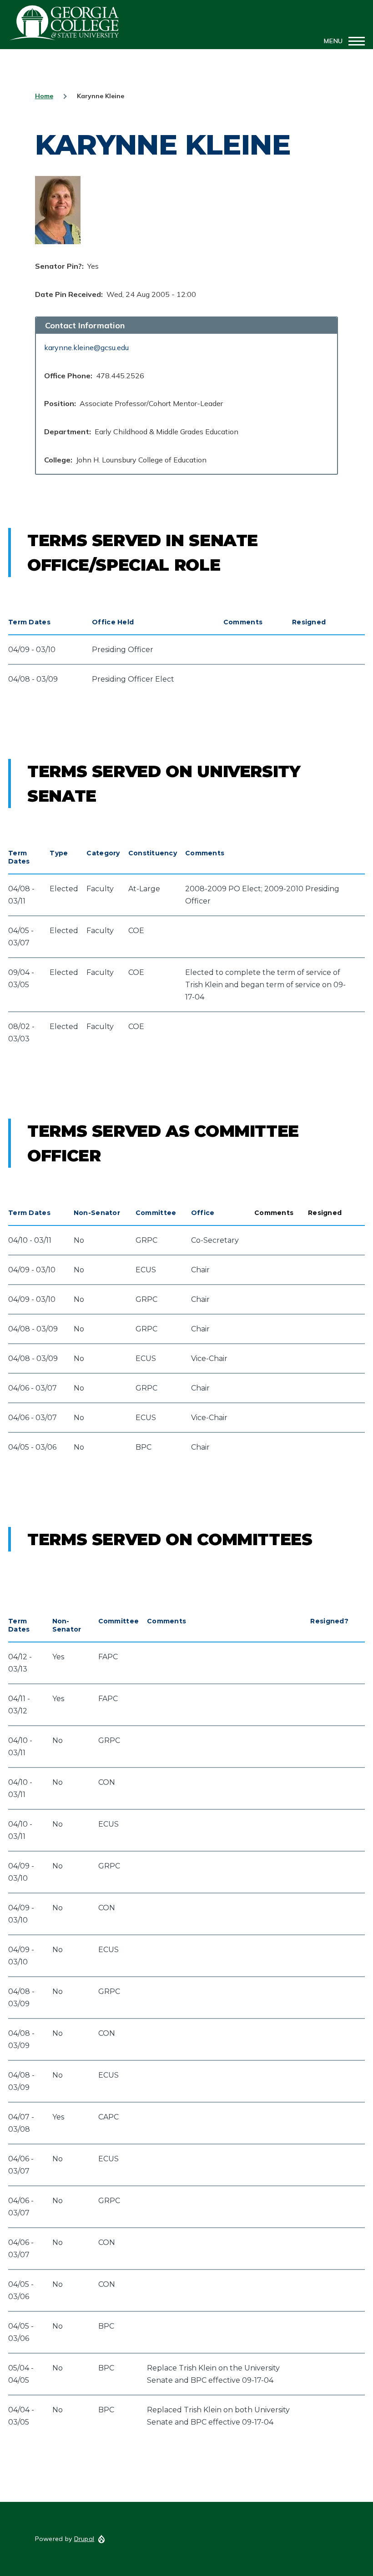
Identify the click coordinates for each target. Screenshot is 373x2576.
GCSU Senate (65, 23)
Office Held (113, 622)
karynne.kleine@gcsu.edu (86, 347)
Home (44, 96)
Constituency (153, 853)
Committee (156, 1213)
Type (59, 853)
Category (103, 853)
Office (203, 1213)
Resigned (309, 622)
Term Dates (29, 622)
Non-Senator (97, 1213)
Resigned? (329, 1621)
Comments (243, 622)
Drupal (84, 2539)
